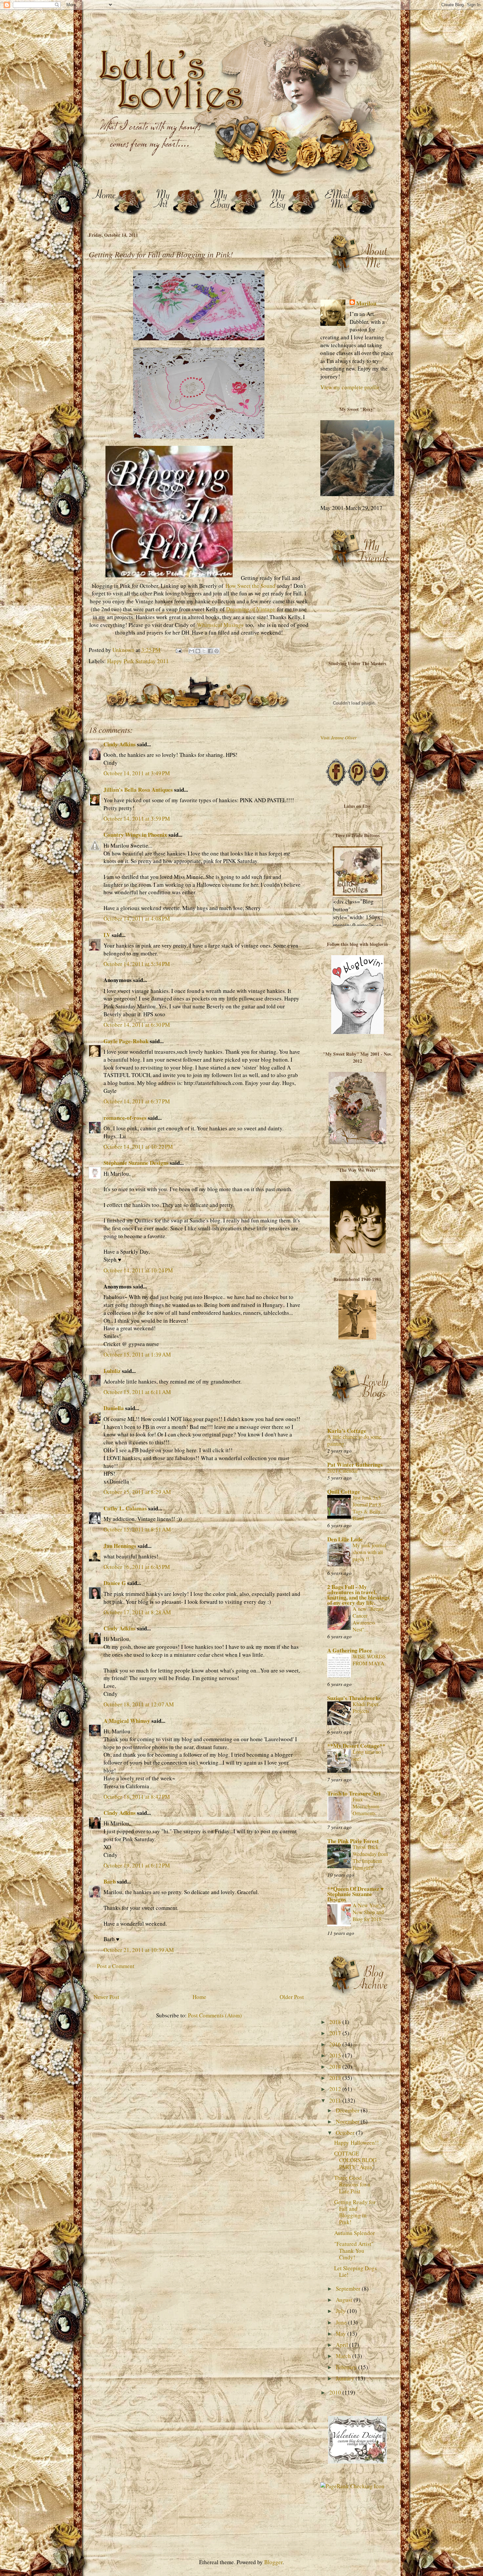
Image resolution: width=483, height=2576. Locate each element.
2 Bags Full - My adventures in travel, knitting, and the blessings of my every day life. (358, 1595)
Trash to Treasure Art (354, 1793)
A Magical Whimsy (127, 1721)
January (346, 2378)
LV (107, 935)
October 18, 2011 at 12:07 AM (139, 1704)
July (341, 2311)
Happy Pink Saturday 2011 (138, 661)
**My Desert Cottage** (356, 1746)
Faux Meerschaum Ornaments (366, 1806)
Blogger (273, 2562)
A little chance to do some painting (354, 1440)
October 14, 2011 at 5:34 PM (137, 964)
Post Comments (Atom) (215, 2015)
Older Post (292, 1997)
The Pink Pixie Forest (353, 1841)
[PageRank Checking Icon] (352, 2486)
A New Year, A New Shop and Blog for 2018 (369, 1912)
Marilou (366, 303)
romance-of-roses (125, 1118)
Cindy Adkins (120, 744)
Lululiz (112, 1371)
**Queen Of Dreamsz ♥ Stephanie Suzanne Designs (356, 1894)
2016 (336, 2044)
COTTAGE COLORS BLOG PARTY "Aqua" (355, 2160)
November (348, 2121)
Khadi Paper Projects (366, 1708)
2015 (336, 2055)
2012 (336, 2089)
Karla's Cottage (347, 1431)
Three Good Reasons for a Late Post (352, 2184)
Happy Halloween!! (356, 2143)
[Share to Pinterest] (217, 651)
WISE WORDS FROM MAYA (369, 1660)
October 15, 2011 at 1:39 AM (137, 1354)
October (346, 2133)
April (343, 2345)
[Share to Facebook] (210, 651)
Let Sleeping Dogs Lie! (356, 2271)
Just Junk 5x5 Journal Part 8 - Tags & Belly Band (368, 1508)
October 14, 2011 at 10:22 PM (138, 1147)
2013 (336, 2078)
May (342, 2334)
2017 (336, 2033)
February (347, 2367)
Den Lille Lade (345, 1539)
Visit (339, 738)
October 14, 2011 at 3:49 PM (137, 773)
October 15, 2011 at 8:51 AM (137, 1529)
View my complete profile (350, 387)
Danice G (115, 1583)
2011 (336, 2100)
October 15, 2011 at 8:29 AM (137, 1492)
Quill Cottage (344, 1492)
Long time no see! (367, 1755)
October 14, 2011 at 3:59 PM (137, 819)
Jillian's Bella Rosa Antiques (138, 790)
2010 (336, 2392)
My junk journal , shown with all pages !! (371, 1552)
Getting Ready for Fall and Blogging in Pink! (355, 2212)
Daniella (114, 1408)
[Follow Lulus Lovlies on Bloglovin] (357, 1032)
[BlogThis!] (198, 651)
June (342, 2322)
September (349, 2288)
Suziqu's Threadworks (354, 1698)
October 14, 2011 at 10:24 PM (138, 1270)
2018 (336, 2022)
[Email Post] (178, 650)
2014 (336, 2067)
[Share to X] (204, 651)
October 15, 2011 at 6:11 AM (137, 1392)
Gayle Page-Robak (126, 1041)
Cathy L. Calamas (125, 1508)
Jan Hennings (120, 1546)
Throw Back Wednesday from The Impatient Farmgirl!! (370, 1857)
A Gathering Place (350, 1650)
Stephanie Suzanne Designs (136, 1163)
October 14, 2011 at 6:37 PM (137, 1101)
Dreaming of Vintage (251, 609)
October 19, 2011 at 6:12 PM (137, 1865)
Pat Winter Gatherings (355, 1465)
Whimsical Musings (220, 625)
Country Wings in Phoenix (135, 835)
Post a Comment (116, 1966)
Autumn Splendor (355, 2233)
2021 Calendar (343, 1471)
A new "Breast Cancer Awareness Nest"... (368, 1619)
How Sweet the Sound (250, 586)
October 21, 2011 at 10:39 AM (139, 1950)
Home (199, 1997)
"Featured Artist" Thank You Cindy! (354, 2251)
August (345, 2300)
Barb (110, 1881)
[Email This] (192, 651)
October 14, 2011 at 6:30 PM (137, 1025)
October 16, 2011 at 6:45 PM (137, 1567)
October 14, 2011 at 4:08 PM (137, 918)
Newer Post (106, 1997)
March (344, 2356)
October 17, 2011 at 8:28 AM (137, 1612)
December (348, 2110)
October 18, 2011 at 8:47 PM (137, 1797)
